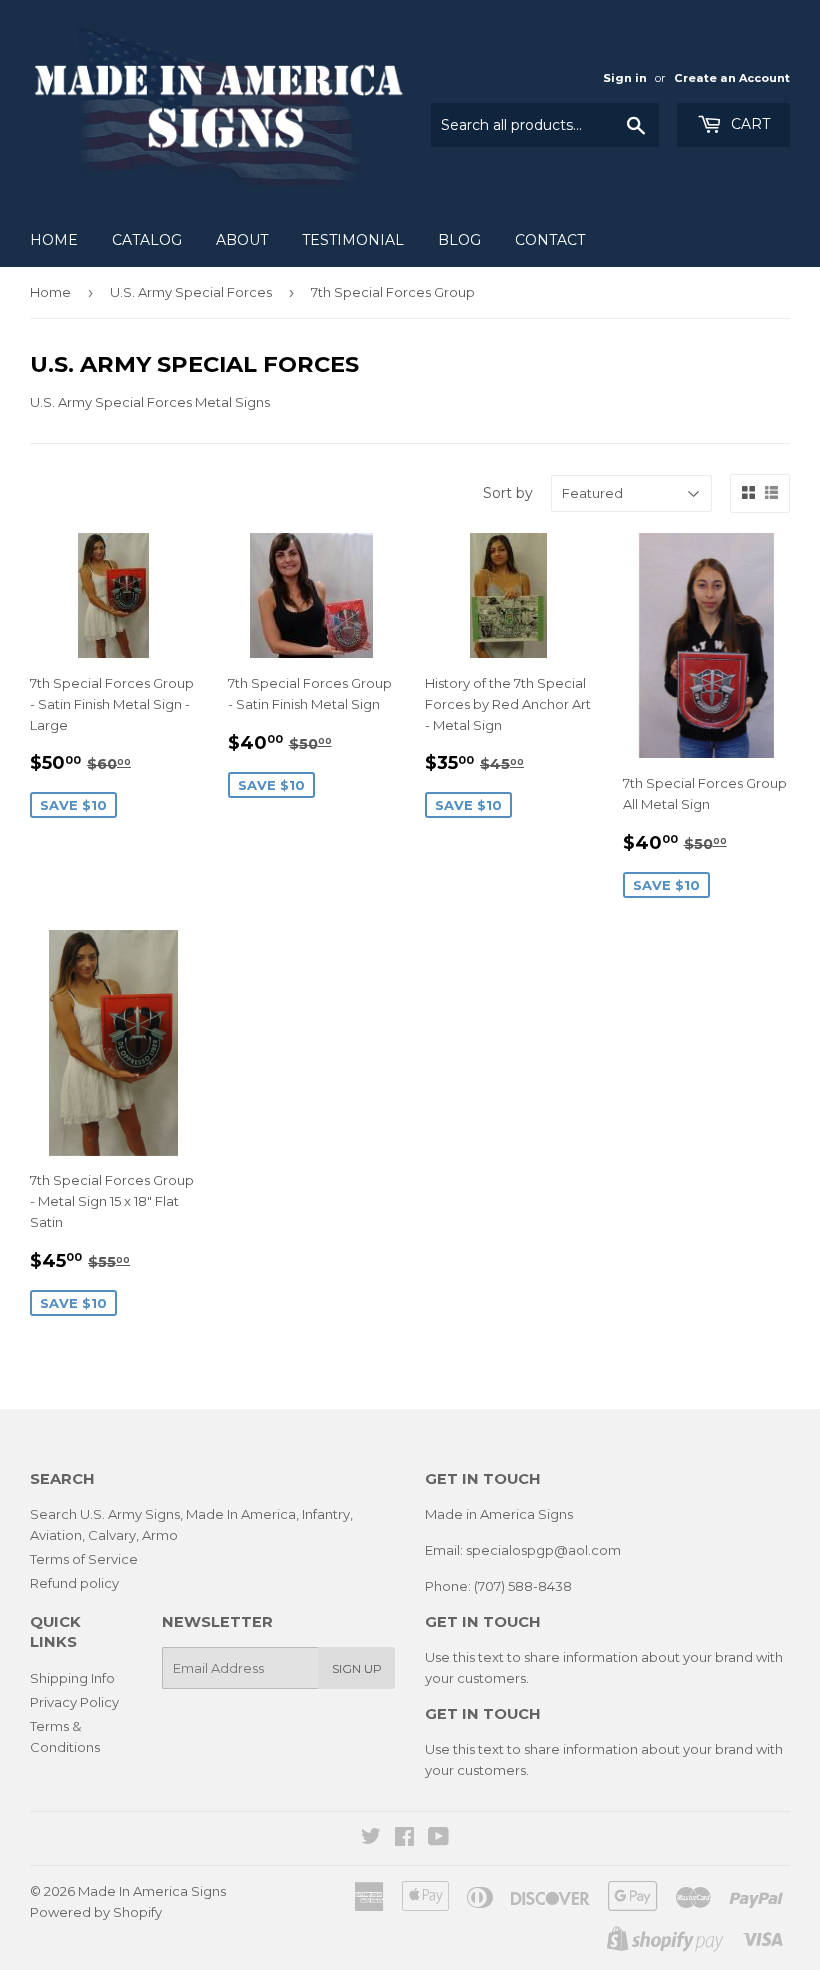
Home (54, 240)
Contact (550, 240)
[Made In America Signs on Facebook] (404, 1839)
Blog (459, 240)
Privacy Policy (74, 1702)
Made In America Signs (152, 1891)
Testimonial (353, 240)
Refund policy (74, 1583)
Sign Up (357, 1668)
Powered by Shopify (96, 1912)
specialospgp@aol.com (543, 1550)
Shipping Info (72, 1678)
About (242, 240)
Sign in (625, 78)
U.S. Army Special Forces (191, 292)
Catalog (147, 240)
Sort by (508, 493)
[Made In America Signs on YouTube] (438, 1839)
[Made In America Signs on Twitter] (371, 1839)
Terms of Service (84, 1559)
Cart (748, 124)
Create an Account (732, 78)
